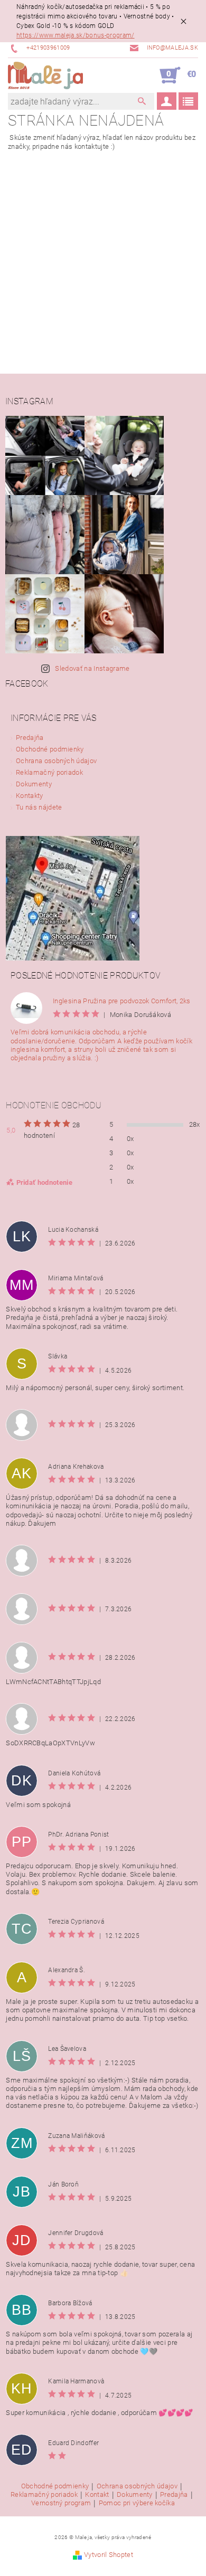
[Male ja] (45, 75)
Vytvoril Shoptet (109, 2555)
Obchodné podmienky (50, 749)
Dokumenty (34, 784)
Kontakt (97, 2495)
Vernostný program (61, 2503)
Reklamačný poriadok (49, 772)
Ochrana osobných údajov (56, 761)
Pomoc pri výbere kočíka (137, 2503)
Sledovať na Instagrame (92, 668)
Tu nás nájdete (39, 807)
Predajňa (30, 738)
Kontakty (30, 796)
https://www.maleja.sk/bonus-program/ (76, 35)
